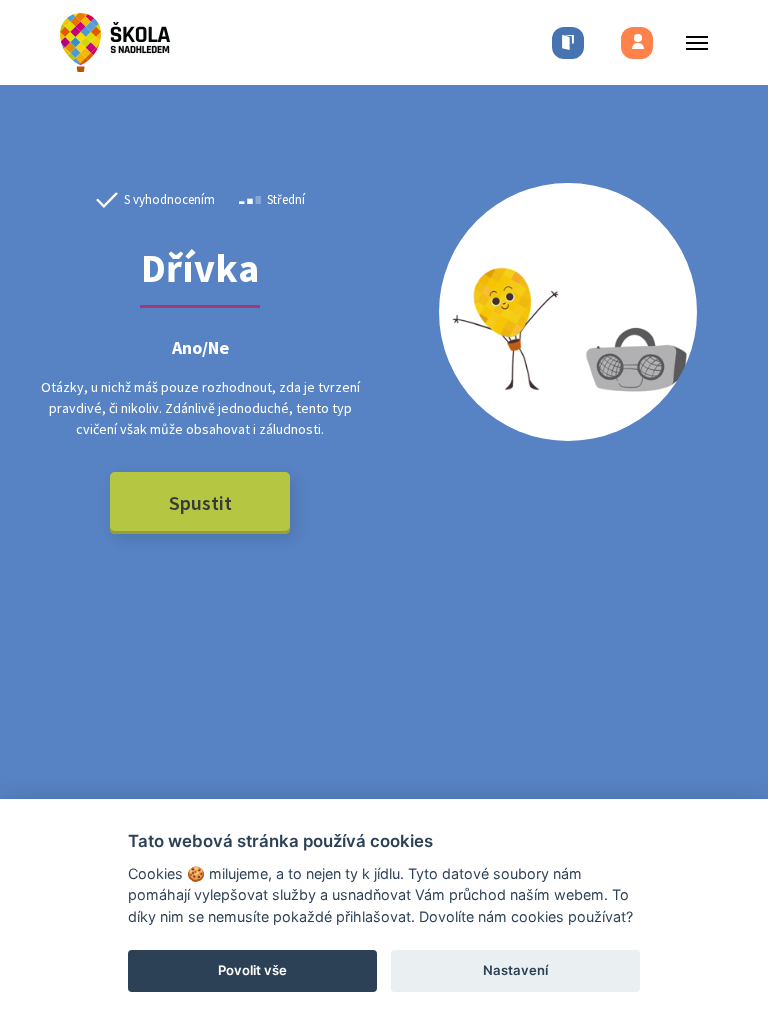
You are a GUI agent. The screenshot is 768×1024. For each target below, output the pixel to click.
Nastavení (515, 970)
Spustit (200, 502)
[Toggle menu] (691, 42)
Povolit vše (252, 970)
